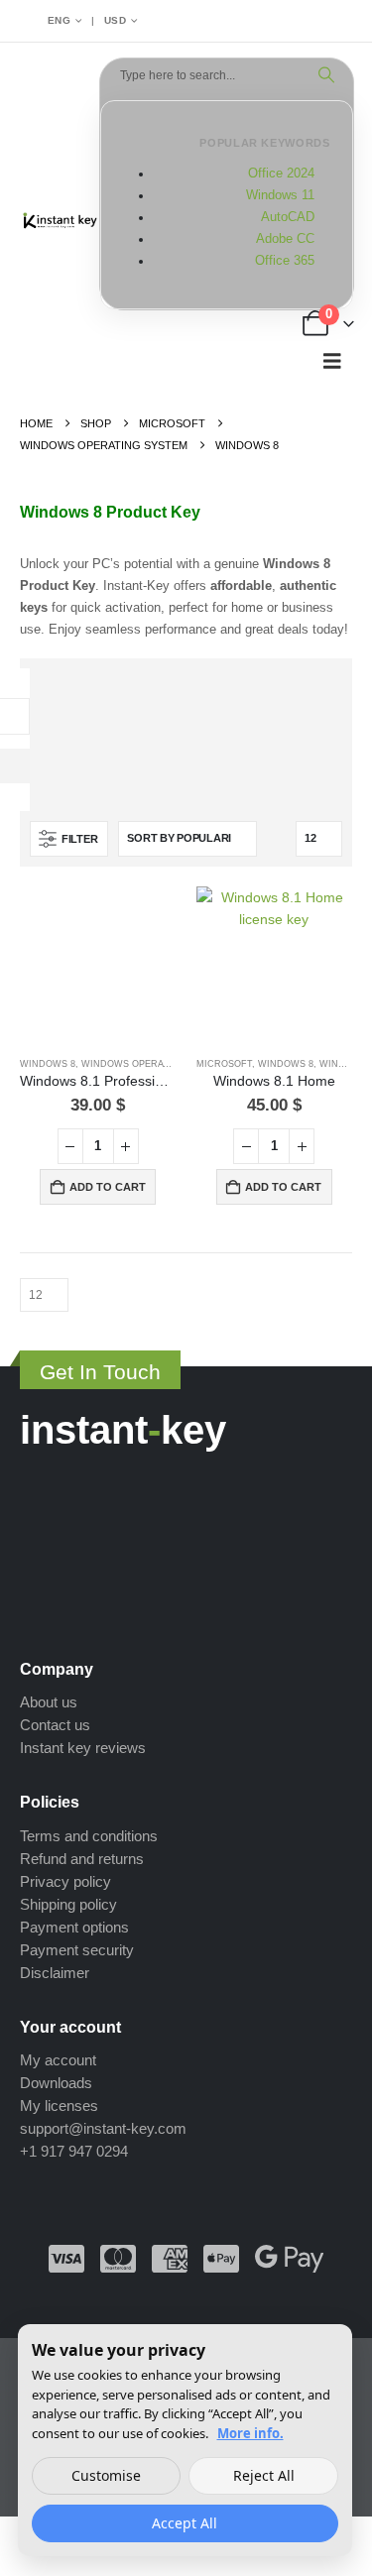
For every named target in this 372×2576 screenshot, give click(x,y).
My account (58, 2060)
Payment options (74, 1927)
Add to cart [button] (108, 1187)
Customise (106, 2475)
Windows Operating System (154, 1064)
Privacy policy (65, 1881)
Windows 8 (48, 1064)
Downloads (56, 2083)
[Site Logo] (60, 222)
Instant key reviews (83, 1748)
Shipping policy (68, 1904)
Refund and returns (82, 1859)
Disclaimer (55, 1973)
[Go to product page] (98, 965)
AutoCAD (288, 217)
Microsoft (224, 1064)
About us (49, 1702)
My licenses (59, 2106)
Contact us (55, 1725)
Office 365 (285, 261)
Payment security (77, 1950)
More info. (250, 2433)
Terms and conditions (89, 1836)
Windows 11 (280, 195)
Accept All (185, 2523)
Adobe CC (285, 239)
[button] (332, 361)
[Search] (326, 75)
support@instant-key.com (103, 2128)
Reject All (264, 2475)
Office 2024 (281, 174)
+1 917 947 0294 (74, 2151)
